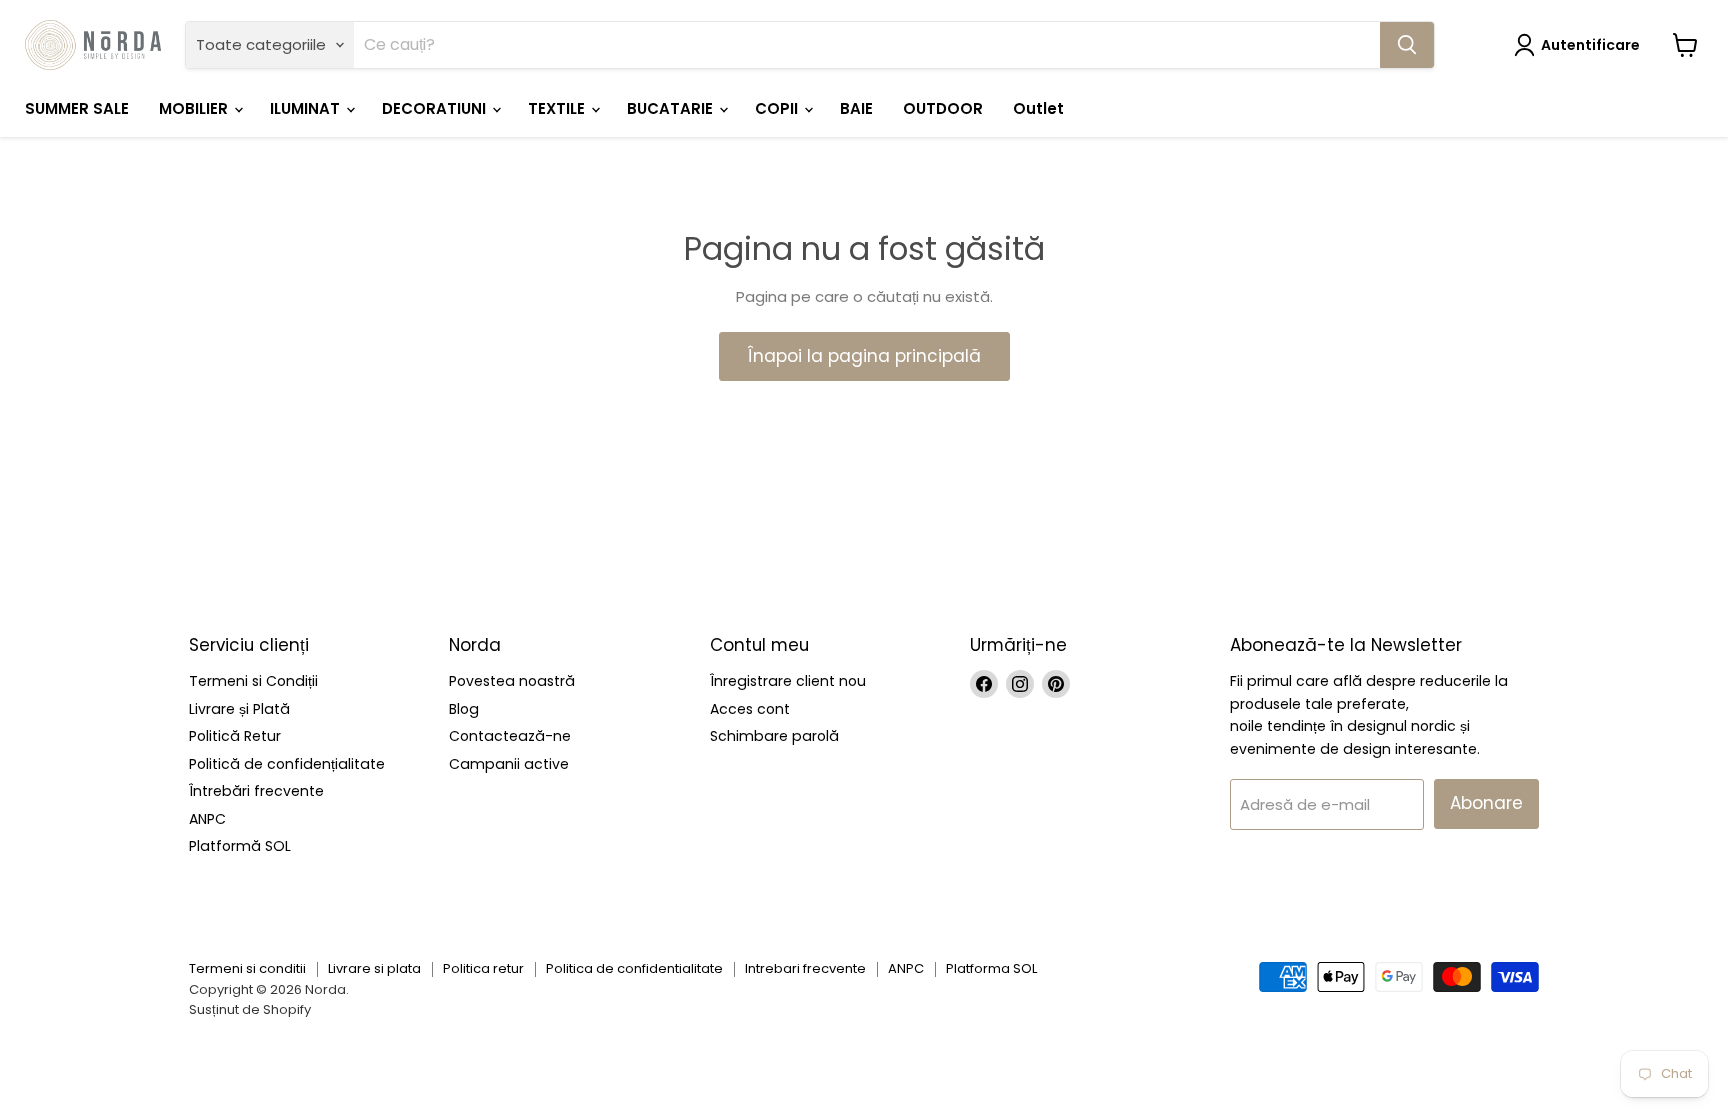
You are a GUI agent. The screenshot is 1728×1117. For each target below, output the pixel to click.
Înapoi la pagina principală (864, 356)
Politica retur (483, 968)
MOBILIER (195, 108)
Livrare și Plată (239, 709)
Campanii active (509, 764)
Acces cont (750, 709)
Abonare (1486, 803)
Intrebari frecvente (805, 968)
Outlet (1038, 108)
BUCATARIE (672, 108)
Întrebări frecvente (256, 791)
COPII (778, 108)
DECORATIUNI (436, 108)
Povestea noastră (512, 681)
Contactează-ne (510, 736)
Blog (464, 709)
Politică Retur (235, 736)
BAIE (856, 108)
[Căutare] (1407, 45)
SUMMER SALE (77, 108)
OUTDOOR (943, 108)
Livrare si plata (374, 968)
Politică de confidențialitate (287, 764)
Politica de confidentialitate (634, 968)
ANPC (207, 819)
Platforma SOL (991, 968)
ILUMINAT (307, 108)
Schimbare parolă (774, 736)
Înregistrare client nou (788, 681)
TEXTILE (558, 108)
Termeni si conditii (247, 968)
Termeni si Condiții (253, 681)
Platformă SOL (240, 846)
